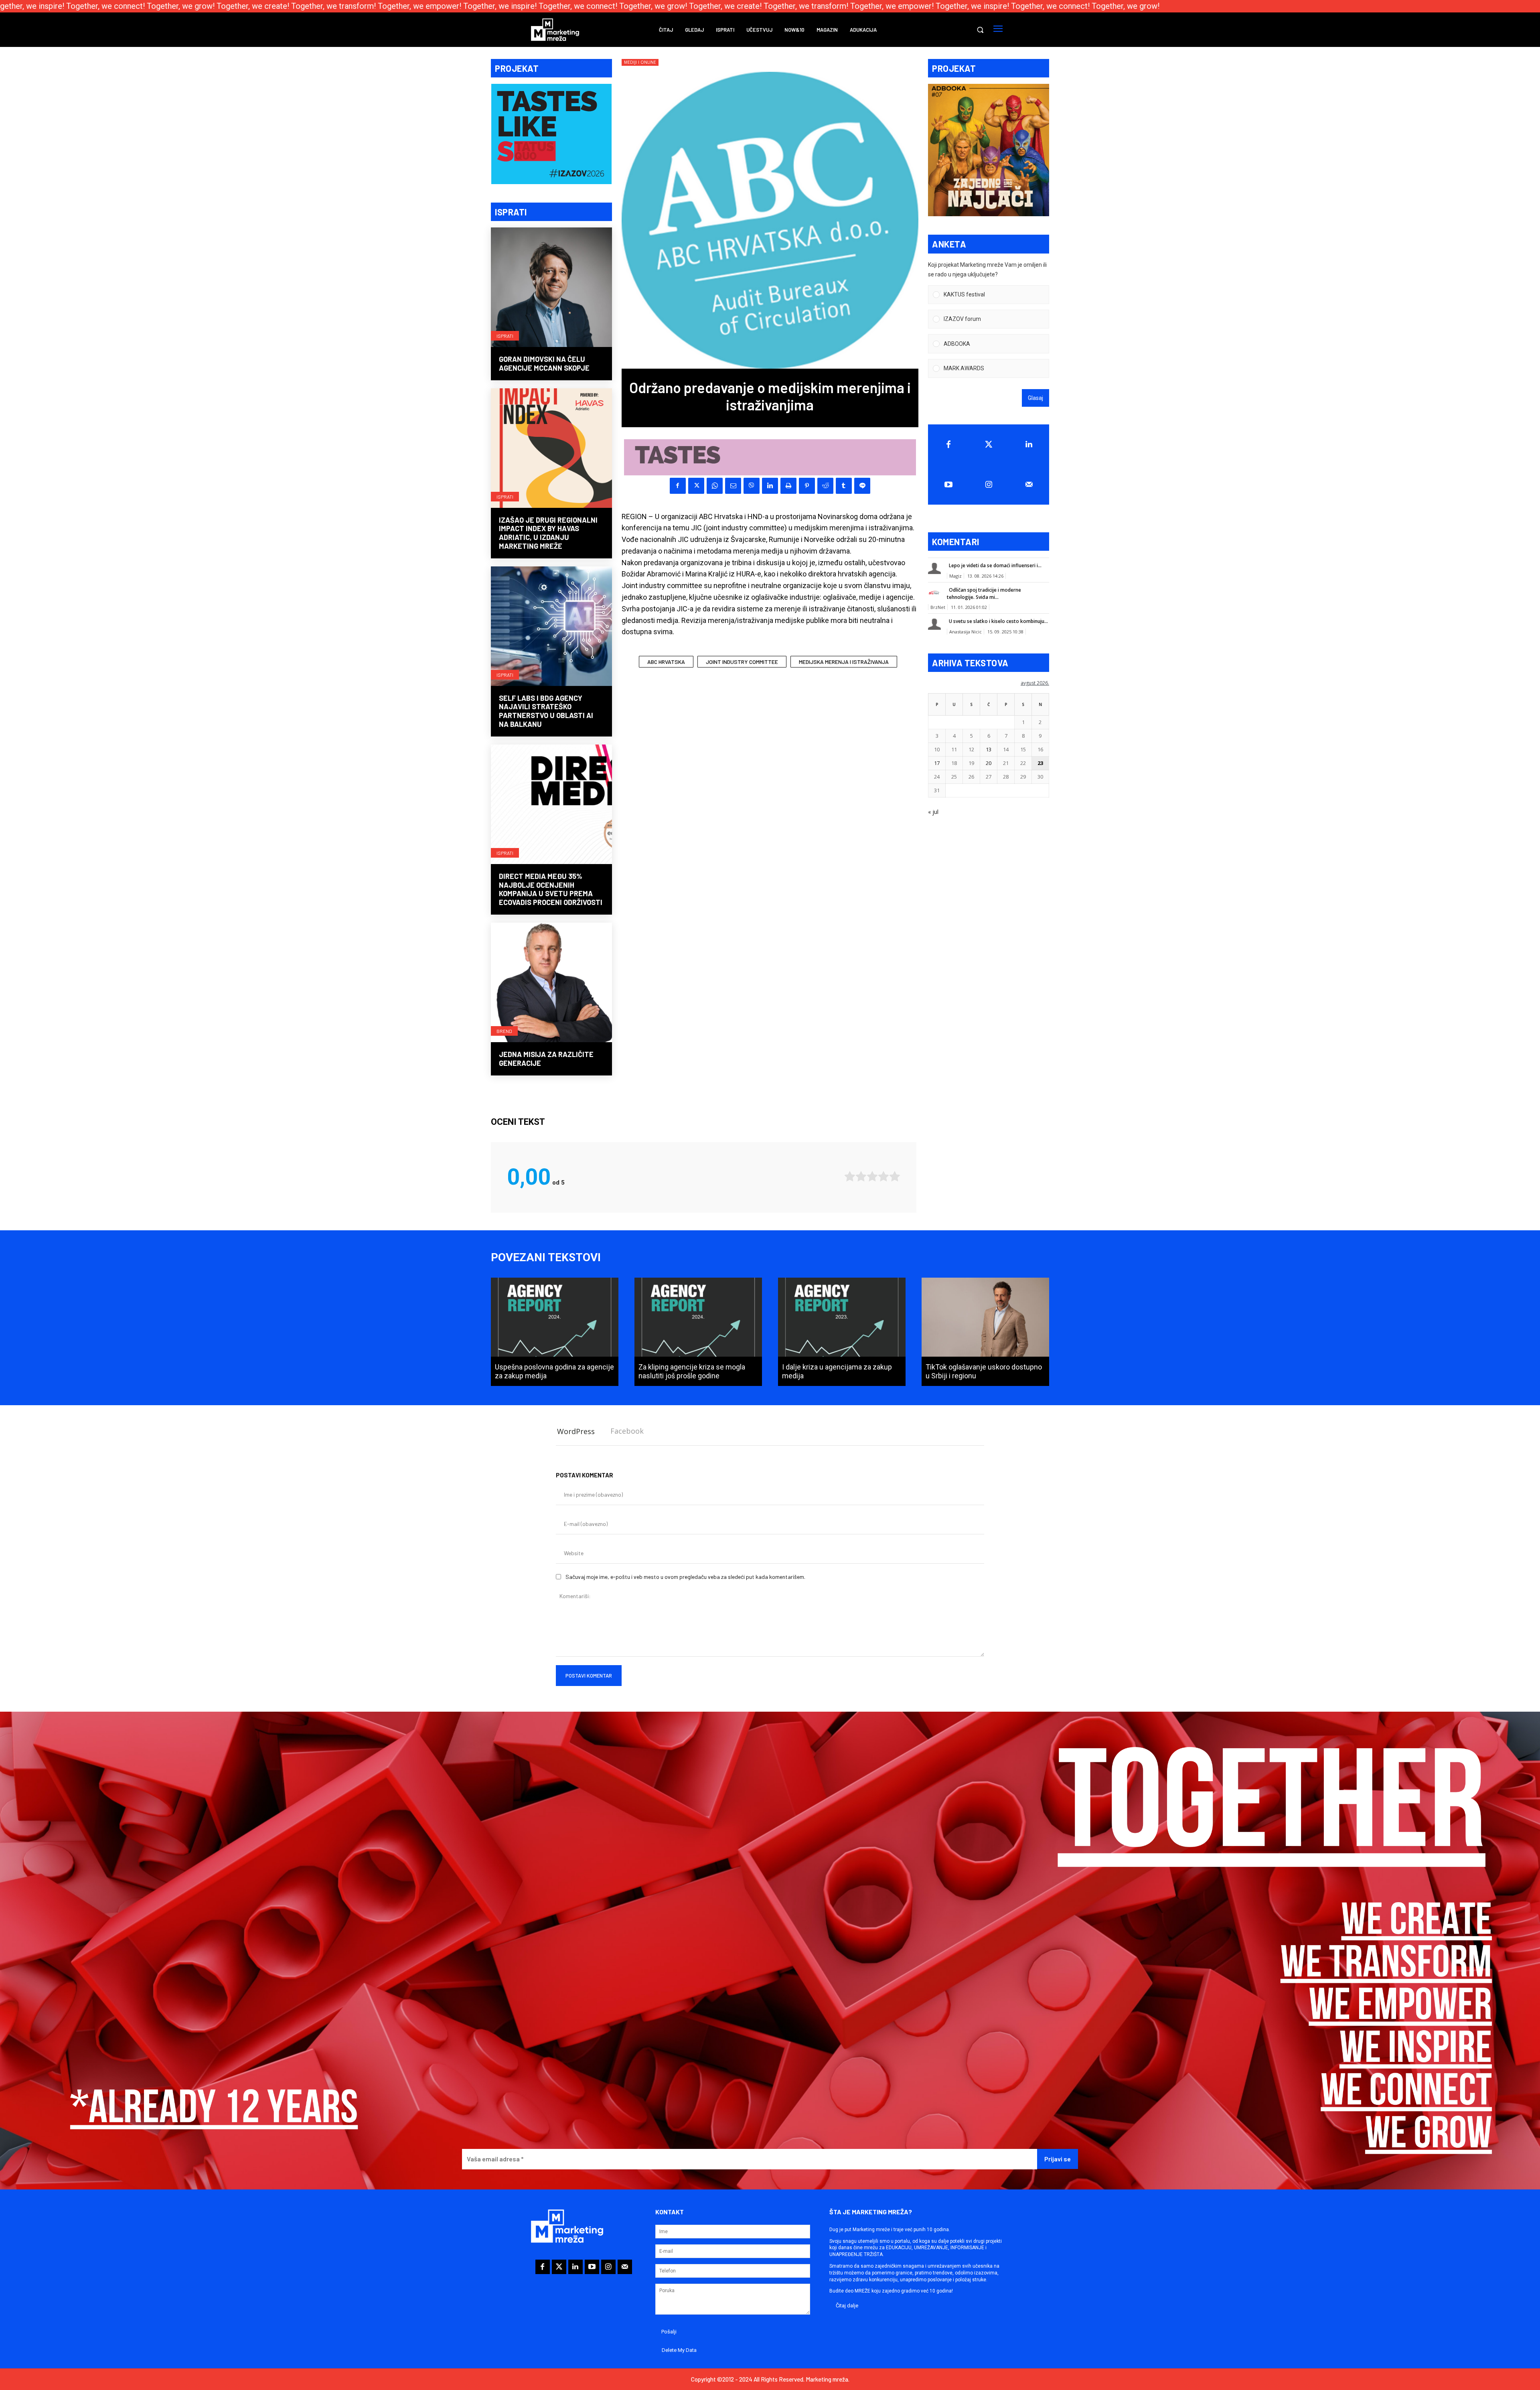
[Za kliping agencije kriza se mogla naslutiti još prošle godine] (698, 1332)
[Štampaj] (788, 486)
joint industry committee (742, 662)
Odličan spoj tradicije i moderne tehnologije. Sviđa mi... (984, 593)
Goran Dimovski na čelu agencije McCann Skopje (544, 363)
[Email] (733, 486)
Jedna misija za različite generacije (546, 1059)
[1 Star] (850, 1176)
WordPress (576, 1431)
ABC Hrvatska (666, 662)
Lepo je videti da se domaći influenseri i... (995, 565)
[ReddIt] (825, 486)
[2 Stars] (861, 1176)
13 (989, 749)
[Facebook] (678, 486)
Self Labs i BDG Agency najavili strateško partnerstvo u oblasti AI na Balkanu (546, 711)
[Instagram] (989, 485)
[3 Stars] (872, 1176)
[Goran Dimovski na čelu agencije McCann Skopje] (551, 288)
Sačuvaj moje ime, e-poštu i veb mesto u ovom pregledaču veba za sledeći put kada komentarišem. (685, 1577)
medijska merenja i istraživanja (844, 662)
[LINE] (862, 486)
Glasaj (1035, 398)
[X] (696, 486)
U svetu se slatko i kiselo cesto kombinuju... (998, 621)
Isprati (505, 336)
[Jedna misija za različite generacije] (551, 983)
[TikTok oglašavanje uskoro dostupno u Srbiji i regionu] (985, 1332)
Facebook (627, 1431)
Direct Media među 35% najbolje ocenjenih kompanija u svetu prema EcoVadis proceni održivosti (551, 889)
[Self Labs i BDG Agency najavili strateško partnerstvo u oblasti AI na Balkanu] (551, 627)
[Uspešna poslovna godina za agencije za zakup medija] (555, 1332)
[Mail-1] (1029, 485)
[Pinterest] (807, 486)
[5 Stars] (895, 1176)
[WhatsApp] (715, 486)
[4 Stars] (883, 1176)
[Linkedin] (770, 486)
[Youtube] (948, 485)
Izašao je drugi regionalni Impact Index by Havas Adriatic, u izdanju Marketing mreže (548, 533)
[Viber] (752, 486)
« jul (933, 812)
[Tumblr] (844, 486)
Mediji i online (640, 62)
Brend (504, 1031)
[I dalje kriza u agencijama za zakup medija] (842, 1332)
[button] (980, 30)
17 (937, 763)
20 (989, 763)
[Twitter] (989, 444)
